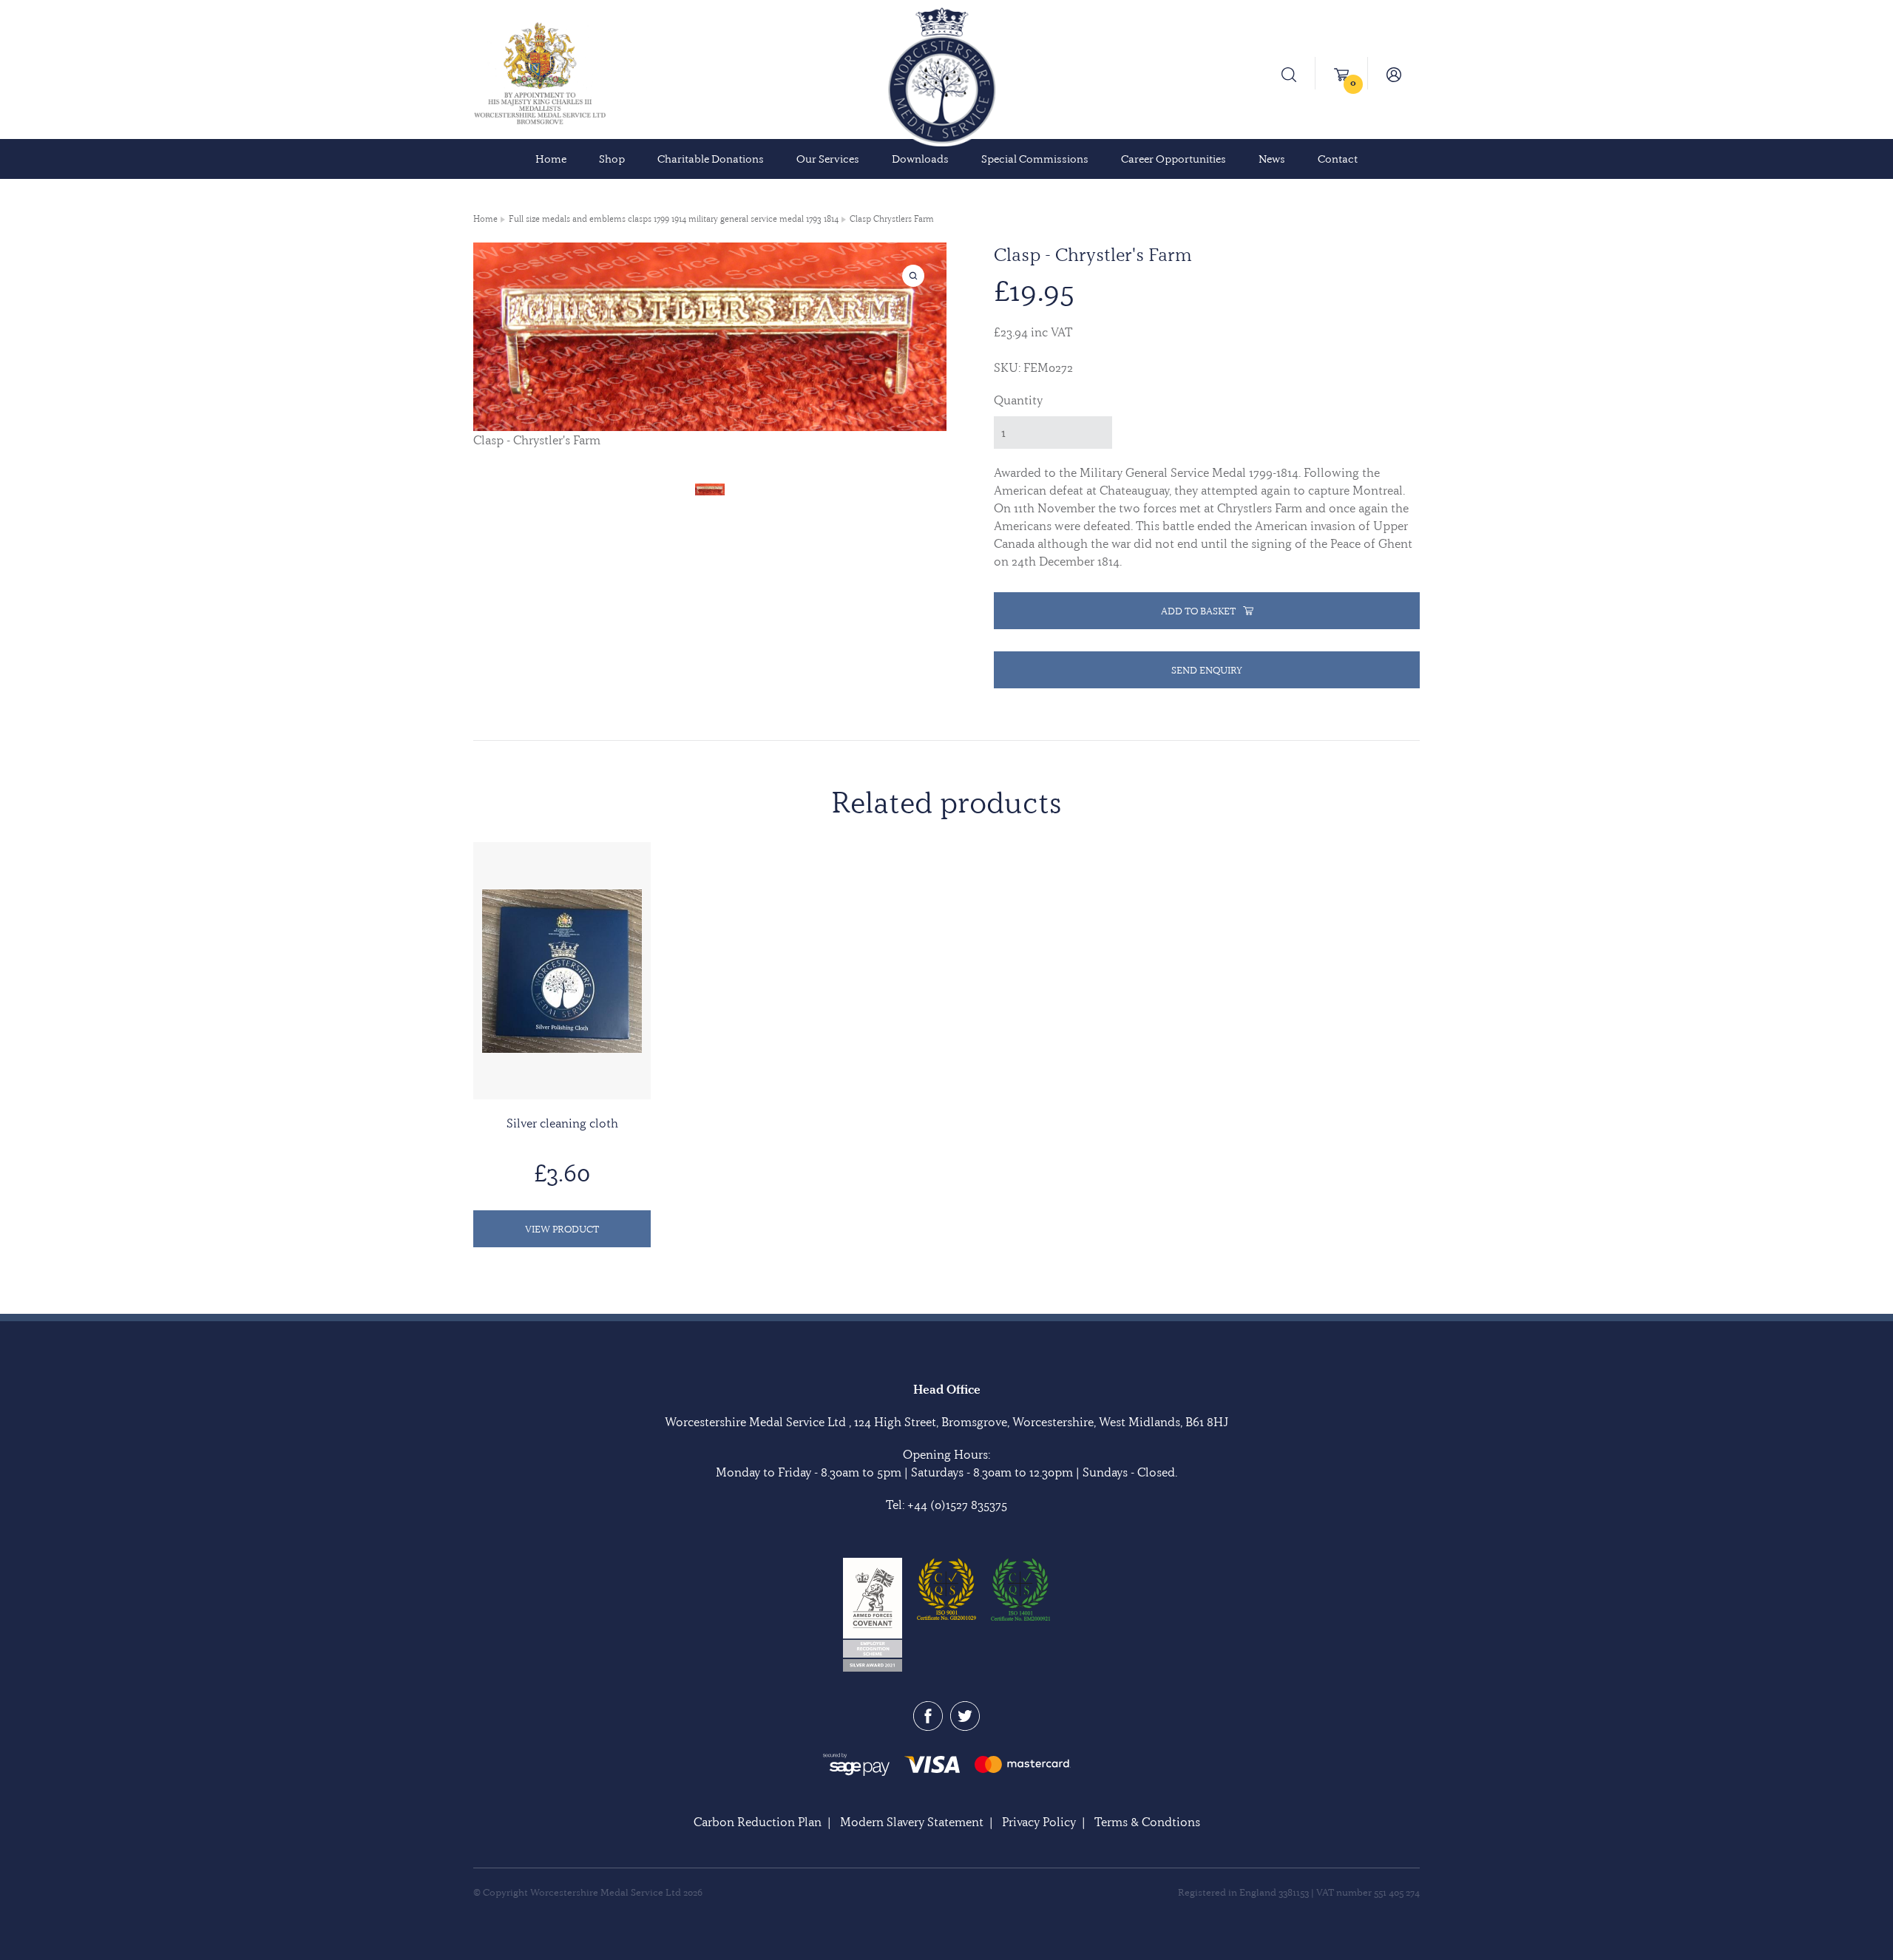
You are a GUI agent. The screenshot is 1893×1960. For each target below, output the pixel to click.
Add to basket (1198, 611)
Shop (612, 159)
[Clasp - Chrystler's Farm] (710, 487)
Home (551, 159)
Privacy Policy (1039, 1822)
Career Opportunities (1174, 159)
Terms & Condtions (1147, 1822)
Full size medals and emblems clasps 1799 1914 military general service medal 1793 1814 (674, 219)
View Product (562, 1229)
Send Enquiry (1207, 670)
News (1272, 159)
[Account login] (1394, 73)
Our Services (828, 159)
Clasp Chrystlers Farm (892, 219)
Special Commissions (1035, 159)
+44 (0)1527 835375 (957, 1505)
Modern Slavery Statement (912, 1822)
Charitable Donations (711, 159)
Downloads (920, 159)
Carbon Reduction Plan (758, 1822)
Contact (1338, 159)
